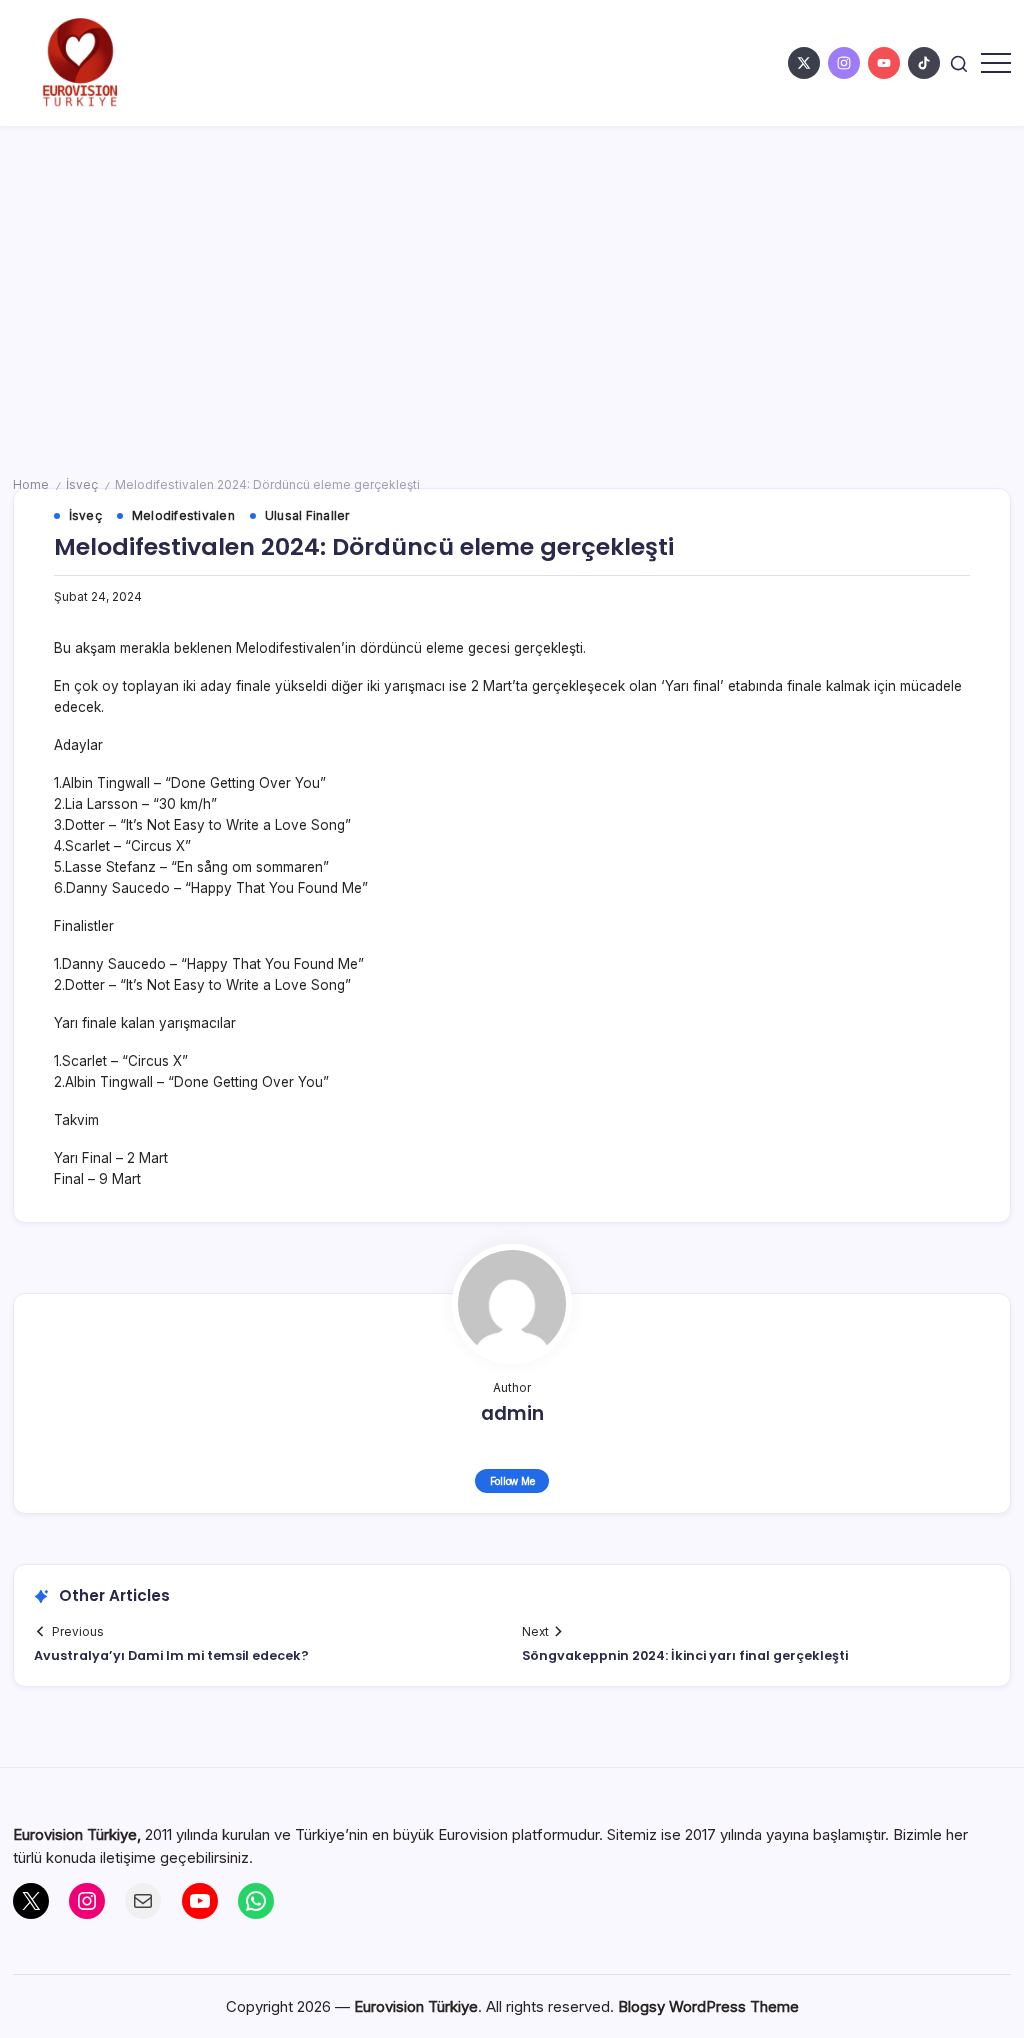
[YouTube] (200, 1901)
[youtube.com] (884, 63)
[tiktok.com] (924, 63)
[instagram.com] (844, 63)
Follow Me (512, 1481)
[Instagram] (87, 1901)
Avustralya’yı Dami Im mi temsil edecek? (171, 1655)
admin (512, 1413)
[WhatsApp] (256, 1901)
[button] (959, 62)
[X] (31, 1901)
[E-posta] (143, 1901)
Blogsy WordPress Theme (708, 2006)
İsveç (82, 485)
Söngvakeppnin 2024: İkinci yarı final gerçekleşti (685, 1655)
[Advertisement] (512, 276)
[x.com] (804, 63)
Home (31, 485)
